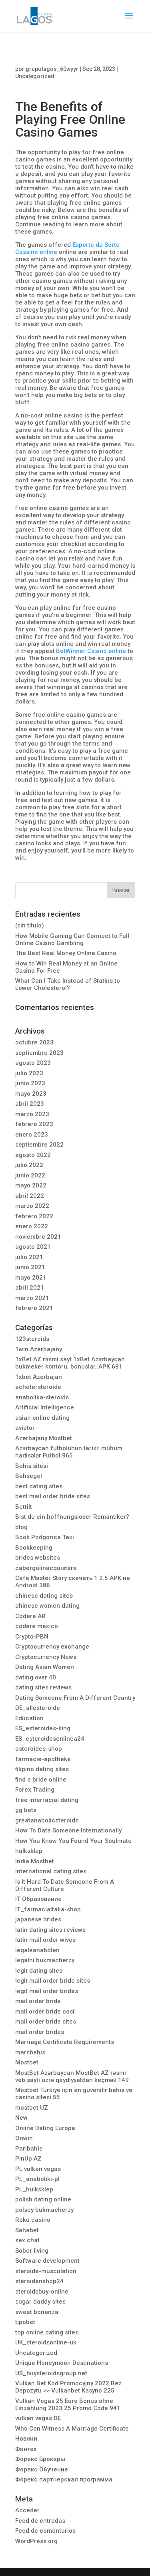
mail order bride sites (46, 2022)
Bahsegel (29, 1476)
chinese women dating (47, 1606)
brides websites (38, 1558)
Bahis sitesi (32, 1466)
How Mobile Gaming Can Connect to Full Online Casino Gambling (72, 939)
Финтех (26, 2449)
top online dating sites (47, 2332)
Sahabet (27, 2230)
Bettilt (24, 1507)
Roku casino (33, 2220)
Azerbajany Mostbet (44, 1438)
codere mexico (37, 1626)
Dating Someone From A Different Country (75, 1698)
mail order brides (40, 2032)
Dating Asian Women (45, 1667)
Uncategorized (35, 76)
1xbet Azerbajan (39, 1377)
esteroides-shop (39, 1749)
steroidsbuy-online (42, 2292)
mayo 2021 (31, 1278)
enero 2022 (32, 1226)
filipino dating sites (42, 1769)
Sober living (32, 2251)
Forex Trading (35, 1790)
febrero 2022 (34, 1216)
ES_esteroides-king (43, 1728)
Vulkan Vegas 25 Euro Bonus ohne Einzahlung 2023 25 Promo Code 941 (68, 2405)
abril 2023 (30, 1104)
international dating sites (51, 1871)
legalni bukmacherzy (45, 1960)
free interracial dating (47, 1800)
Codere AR (30, 1616)
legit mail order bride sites (53, 1981)
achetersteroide (38, 1387)
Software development (47, 2261)
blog (21, 1527)
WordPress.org (36, 2541)
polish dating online (43, 2199)
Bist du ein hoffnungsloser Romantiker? (72, 1517)
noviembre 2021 (38, 1237)
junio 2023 (30, 1083)
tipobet (25, 2322)
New (21, 2118)
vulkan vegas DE (38, 2418)
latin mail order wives (45, 1940)
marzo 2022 (32, 1206)
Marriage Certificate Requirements (65, 2042)
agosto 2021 (33, 1247)
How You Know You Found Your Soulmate (73, 1841)
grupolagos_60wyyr (52, 69)
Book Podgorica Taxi (45, 1537)
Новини (26, 2439)
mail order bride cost (45, 2012)
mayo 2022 (31, 1185)
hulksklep (29, 1851)
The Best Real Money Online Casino (66, 953)
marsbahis (30, 2052)
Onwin (24, 2138)
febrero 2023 (34, 1124)
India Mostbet (35, 1861)
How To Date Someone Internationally (68, 1830)
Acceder (27, 2510)
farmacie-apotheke (43, 1759)
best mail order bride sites (53, 1496)
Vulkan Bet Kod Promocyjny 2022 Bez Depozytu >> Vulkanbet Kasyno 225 (68, 2387)
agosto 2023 (33, 1063)
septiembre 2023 (39, 1053)
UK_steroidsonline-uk (46, 2342)
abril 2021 (30, 1288)
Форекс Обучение (42, 2469)
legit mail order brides (47, 1991)
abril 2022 (30, 1196)
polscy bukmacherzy (44, 2210)
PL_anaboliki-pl (37, 2179)
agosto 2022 (33, 1155)
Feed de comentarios (45, 2531)
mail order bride (38, 2001)
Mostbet (27, 2062)
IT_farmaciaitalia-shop (48, 1909)
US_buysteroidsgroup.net (51, 2373)
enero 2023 (32, 1135)
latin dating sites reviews (50, 1930)
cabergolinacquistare (46, 1568)
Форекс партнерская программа (64, 2479)
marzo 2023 (32, 1114)
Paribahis (29, 2149)
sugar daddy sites (40, 2302)
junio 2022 (30, 1175)
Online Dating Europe (45, 2128)
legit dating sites (39, 1971)
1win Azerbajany (39, 1349)
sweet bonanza (37, 2312)
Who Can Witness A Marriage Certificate (72, 2429)
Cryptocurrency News (46, 1657)
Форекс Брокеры (40, 2459)
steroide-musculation (46, 2271)
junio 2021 (30, 1267)
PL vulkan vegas (38, 2169)
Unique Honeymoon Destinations (62, 2363)
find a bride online (41, 1780)
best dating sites (39, 1486)
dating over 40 (36, 1677)
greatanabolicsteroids (47, 1820)
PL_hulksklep (34, 2189)
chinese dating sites (44, 1596)
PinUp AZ (28, 2159)
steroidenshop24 (39, 2281)
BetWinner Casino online (91, 651)
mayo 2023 (31, 1094)
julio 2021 (29, 1257)
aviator (25, 1428)
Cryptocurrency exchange (52, 1647)
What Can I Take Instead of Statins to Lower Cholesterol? (68, 984)
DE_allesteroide (38, 1708)
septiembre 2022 (39, 1145)
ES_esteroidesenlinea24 (50, 1739)
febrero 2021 (34, 1308)
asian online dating (42, 1418)
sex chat (27, 2240)
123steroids (32, 1339)
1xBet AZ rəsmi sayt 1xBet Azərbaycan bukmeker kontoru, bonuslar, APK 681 (70, 1363)
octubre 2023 (34, 1042)
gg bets (26, 1810)
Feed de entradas (40, 2521)
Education (29, 1718)
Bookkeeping (34, 1548)
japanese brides (38, 1919)
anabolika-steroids (42, 1397)
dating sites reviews (43, 1687)
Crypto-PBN (32, 1637)
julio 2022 (29, 1165)
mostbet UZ (32, 2108)
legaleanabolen (37, 1950)
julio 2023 (29, 1073)
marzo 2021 (32, 1298)
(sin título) (30, 925)
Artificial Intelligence (45, 1407)
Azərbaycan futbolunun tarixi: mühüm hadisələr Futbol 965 (69, 1452)
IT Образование (38, 1899)
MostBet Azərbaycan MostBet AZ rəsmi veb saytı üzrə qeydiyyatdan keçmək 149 (72, 2076)
